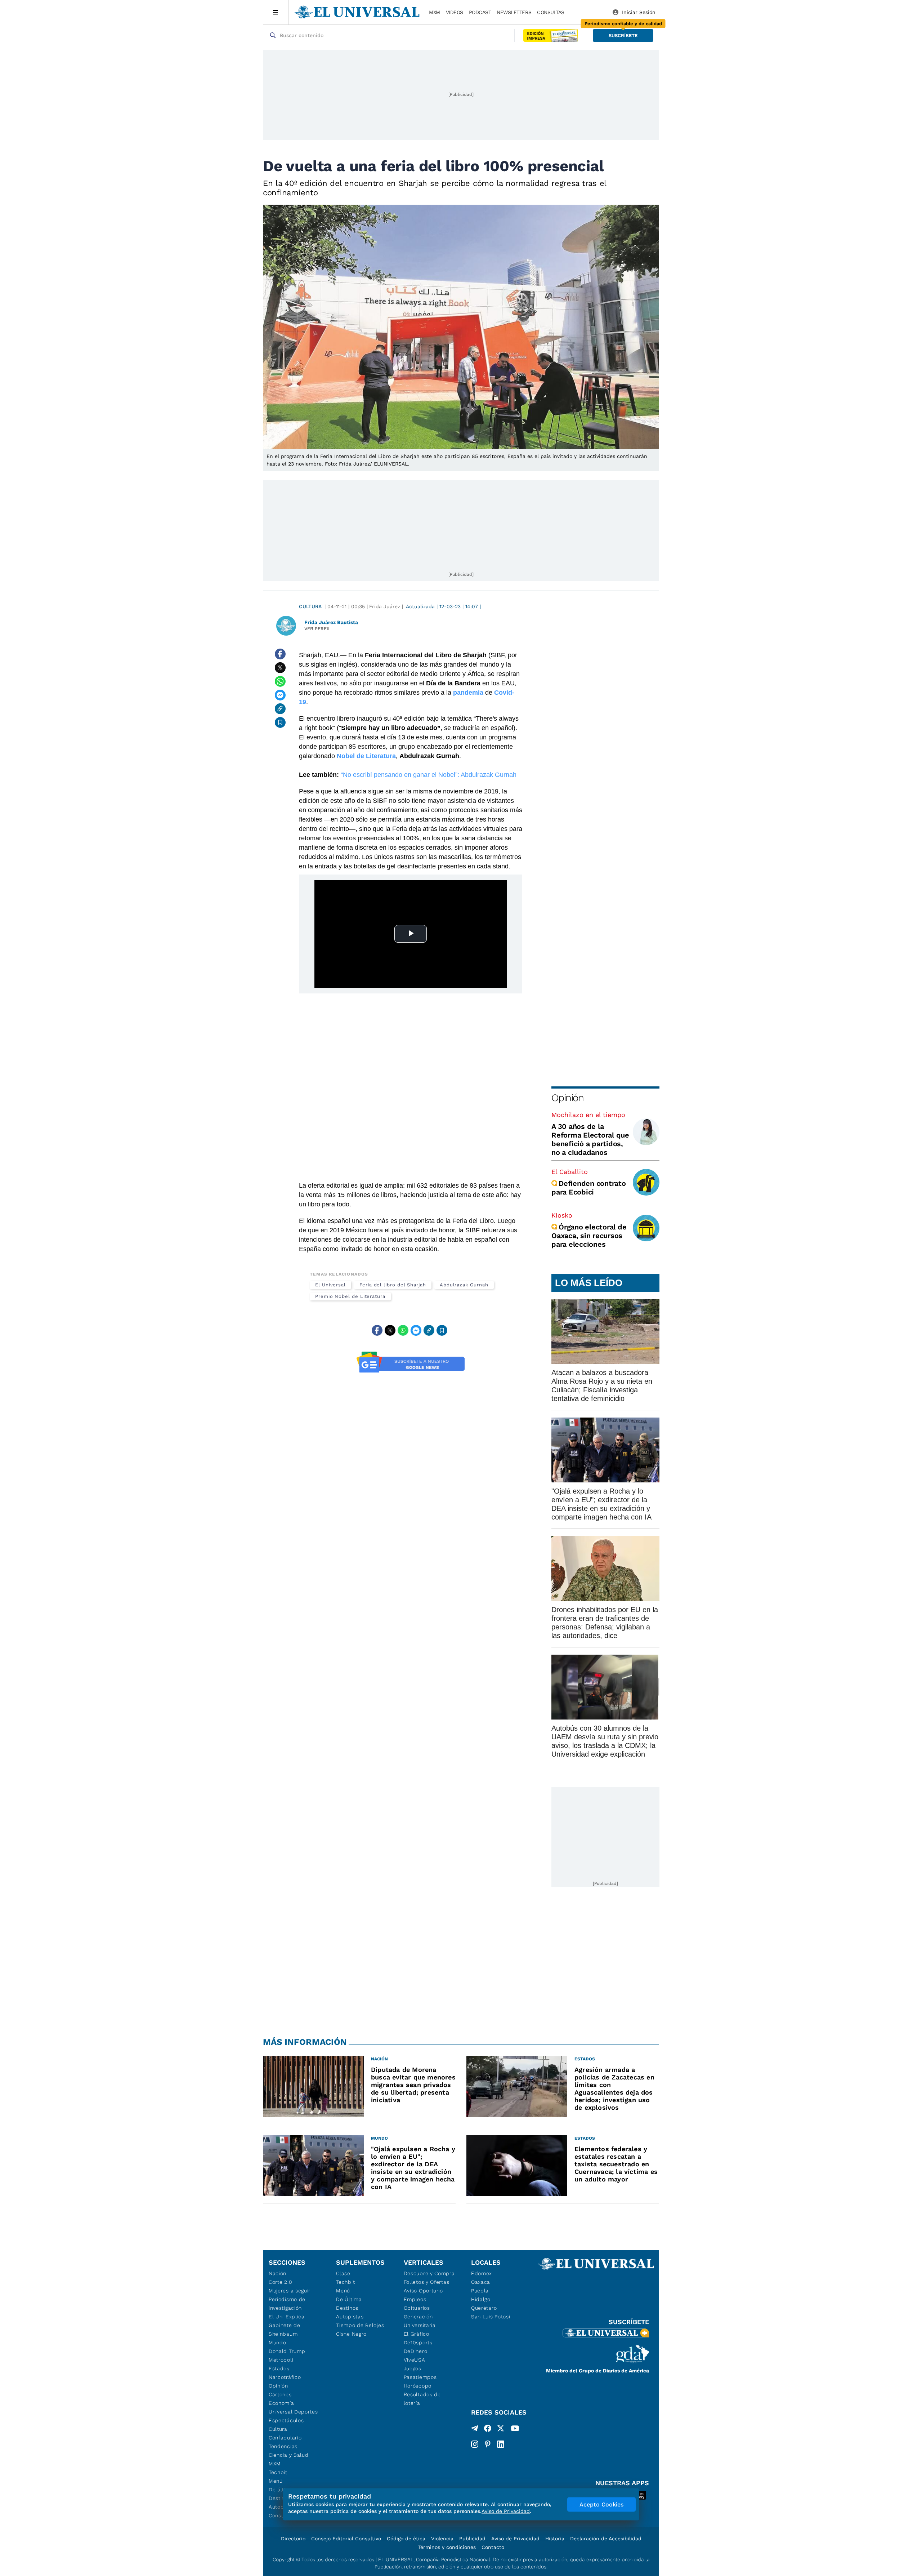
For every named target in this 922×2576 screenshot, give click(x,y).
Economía (281, 2403)
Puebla (480, 2291)
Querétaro (484, 2308)
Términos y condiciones (447, 2547)
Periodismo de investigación (287, 2304)
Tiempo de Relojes (360, 2325)
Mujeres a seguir (290, 2291)
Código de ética (406, 2539)
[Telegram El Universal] (475, 2430)
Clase (343, 2273)
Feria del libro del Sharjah (393, 1285)
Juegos (413, 2368)
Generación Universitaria (420, 2321)
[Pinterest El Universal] (488, 2444)
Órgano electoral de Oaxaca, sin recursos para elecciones (589, 1236)
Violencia (442, 2539)
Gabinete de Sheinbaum (285, 2330)
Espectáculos (286, 2420)
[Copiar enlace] (280, 709)
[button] (623, 35)
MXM (435, 12)
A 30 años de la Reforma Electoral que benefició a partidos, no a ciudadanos (590, 1139)
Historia (555, 2539)
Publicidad (472, 2539)
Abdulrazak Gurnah (464, 1285)
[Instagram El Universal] (475, 2444)
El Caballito (570, 1172)
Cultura (310, 606)
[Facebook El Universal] (488, 2430)
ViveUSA (415, 2360)
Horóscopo (418, 2386)
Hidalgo (481, 2299)
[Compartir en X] (280, 668)
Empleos (415, 2299)
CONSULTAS (551, 12)
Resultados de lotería (422, 2399)
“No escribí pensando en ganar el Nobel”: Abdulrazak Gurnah (429, 775)
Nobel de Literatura (365, 756)
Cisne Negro (351, 2334)
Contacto (493, 2547)
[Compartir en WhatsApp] (280, 681)
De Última (349, 2299)
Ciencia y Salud (289, 2455)
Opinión (567, 1098)
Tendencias (283, 2446)
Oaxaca (481, 2282)
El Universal (330, 1285)
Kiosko (562, 1215)
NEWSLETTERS (514, 12)
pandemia (468, 693)
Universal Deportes (293, 2412)
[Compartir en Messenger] (280, 695)
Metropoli (281, 2360)
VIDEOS (455, 12)
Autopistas (350, 2317)
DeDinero (416, 2351)
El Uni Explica (287, 2317)
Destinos (347, 2308)
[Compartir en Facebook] (280, 654)
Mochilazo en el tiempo (588, 1115)
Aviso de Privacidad (515, 2539)
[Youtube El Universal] (515, 2430)
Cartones (280, 2394)
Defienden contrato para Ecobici (589, 1188)
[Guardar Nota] (280, 722)
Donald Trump (287, 2351)
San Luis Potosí (491, 2317)
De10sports (418, 2343)
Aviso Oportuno (423, 2291)
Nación (278, 2273)
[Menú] (276, 12)
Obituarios (417, 2308)
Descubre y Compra (429, 2273)
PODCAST (480, 12)
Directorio (293, 2539)
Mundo (278, 2343)
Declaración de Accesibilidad (606, 2539)
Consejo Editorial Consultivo (346, 2539)
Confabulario (285, 2438)
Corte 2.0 (280, 2282)
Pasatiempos (420, 2377)
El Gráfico (417, 2334)
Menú (276, 2481)
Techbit (278, 2472)
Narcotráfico (285, 2377)
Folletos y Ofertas (427, 2282)
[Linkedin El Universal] (501, 2444)
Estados (279, 2368)
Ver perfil (318, 629)
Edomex (482, 2273)
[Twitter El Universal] (501, 2430)
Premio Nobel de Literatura (350, 1296)
